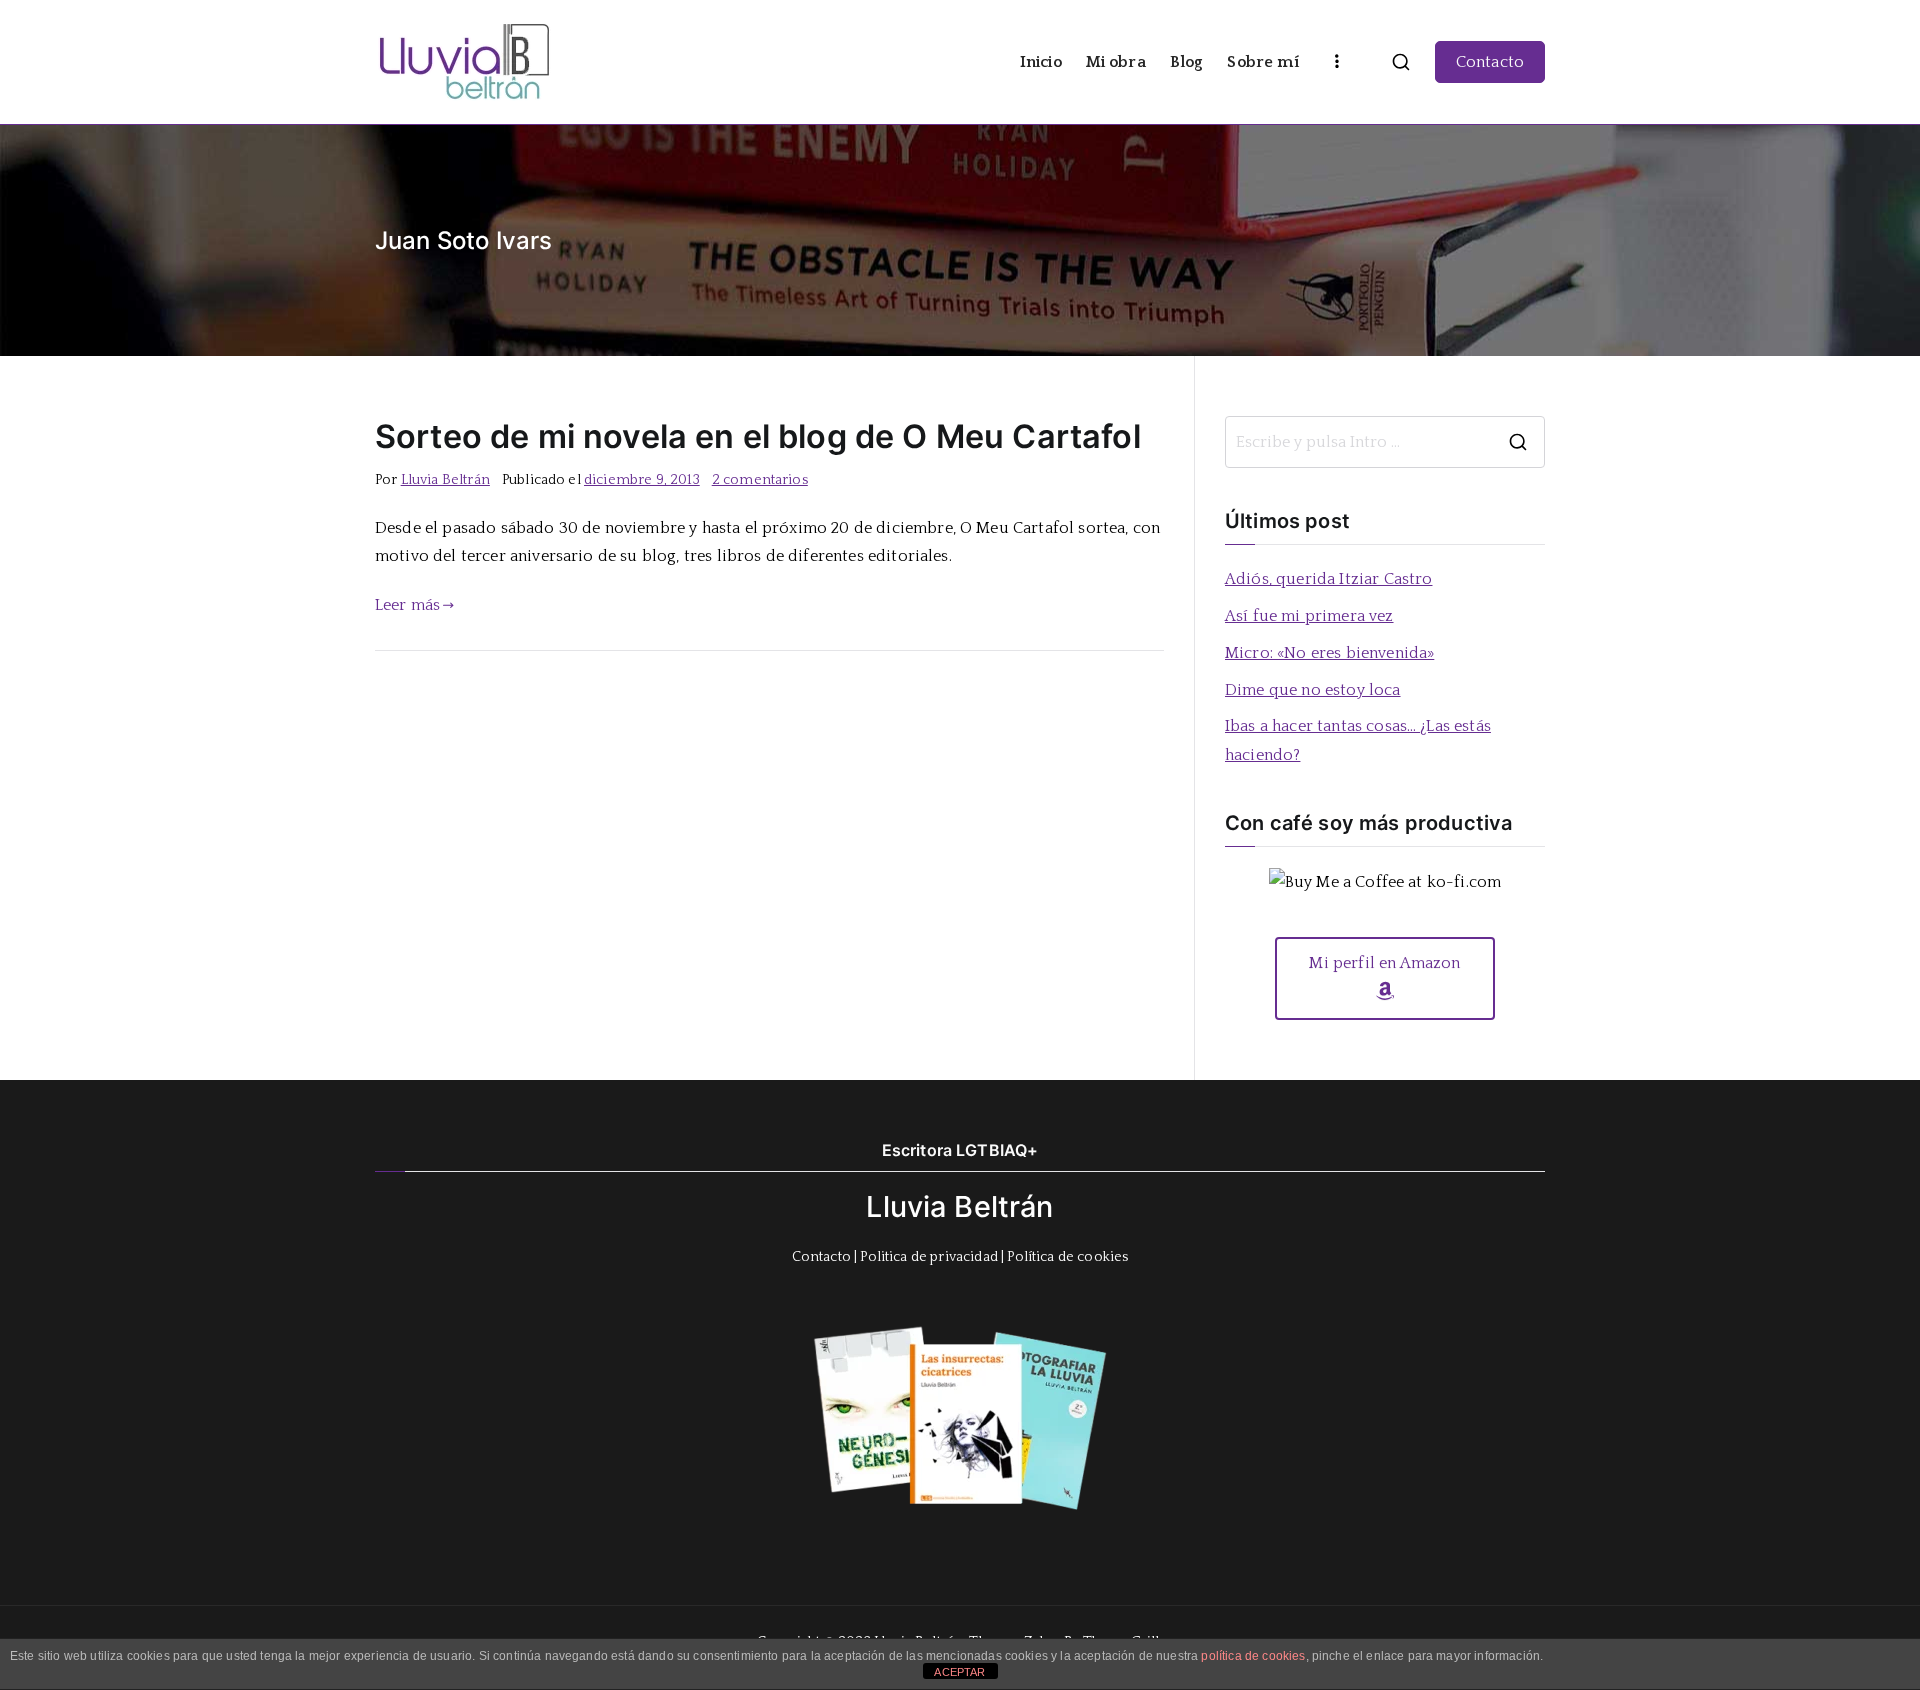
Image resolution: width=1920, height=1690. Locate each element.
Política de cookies (1067, 1257)
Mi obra (1116, 62)
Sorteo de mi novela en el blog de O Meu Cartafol (758, 436)
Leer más (407, 605)
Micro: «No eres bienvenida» (1329, 653)
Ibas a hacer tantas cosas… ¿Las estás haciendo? (1358, 740)
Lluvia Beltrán (445, 480)
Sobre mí (1262, 62)
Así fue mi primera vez (1309, 616)
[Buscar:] (1385, 442)
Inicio (1041, 62)
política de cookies (1253, 1656)
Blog (1187, 62)
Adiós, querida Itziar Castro (1328, 579)
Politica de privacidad (929, 1257)
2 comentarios (760, 480)
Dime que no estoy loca (1313, 690)
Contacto (1490, 62)
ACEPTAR (959, 1672)
